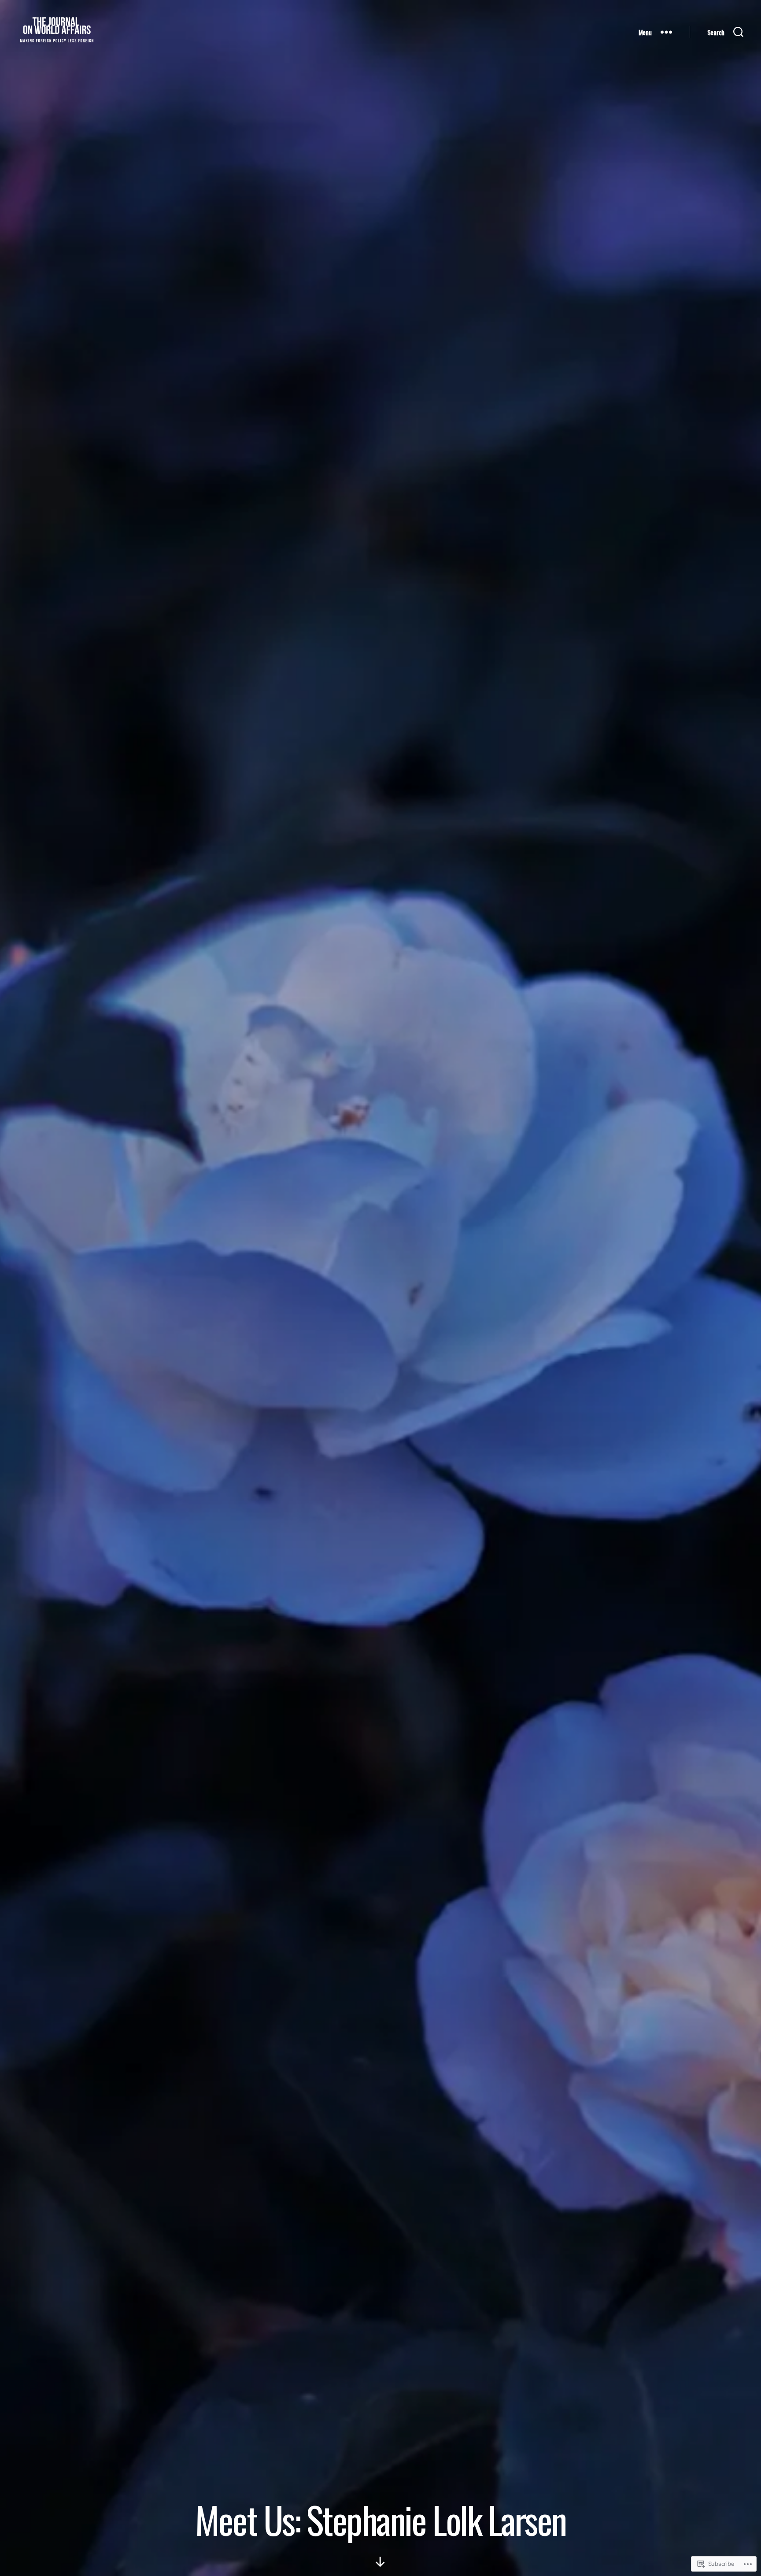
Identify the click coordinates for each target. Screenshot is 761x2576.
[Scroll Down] (380, 2562)
